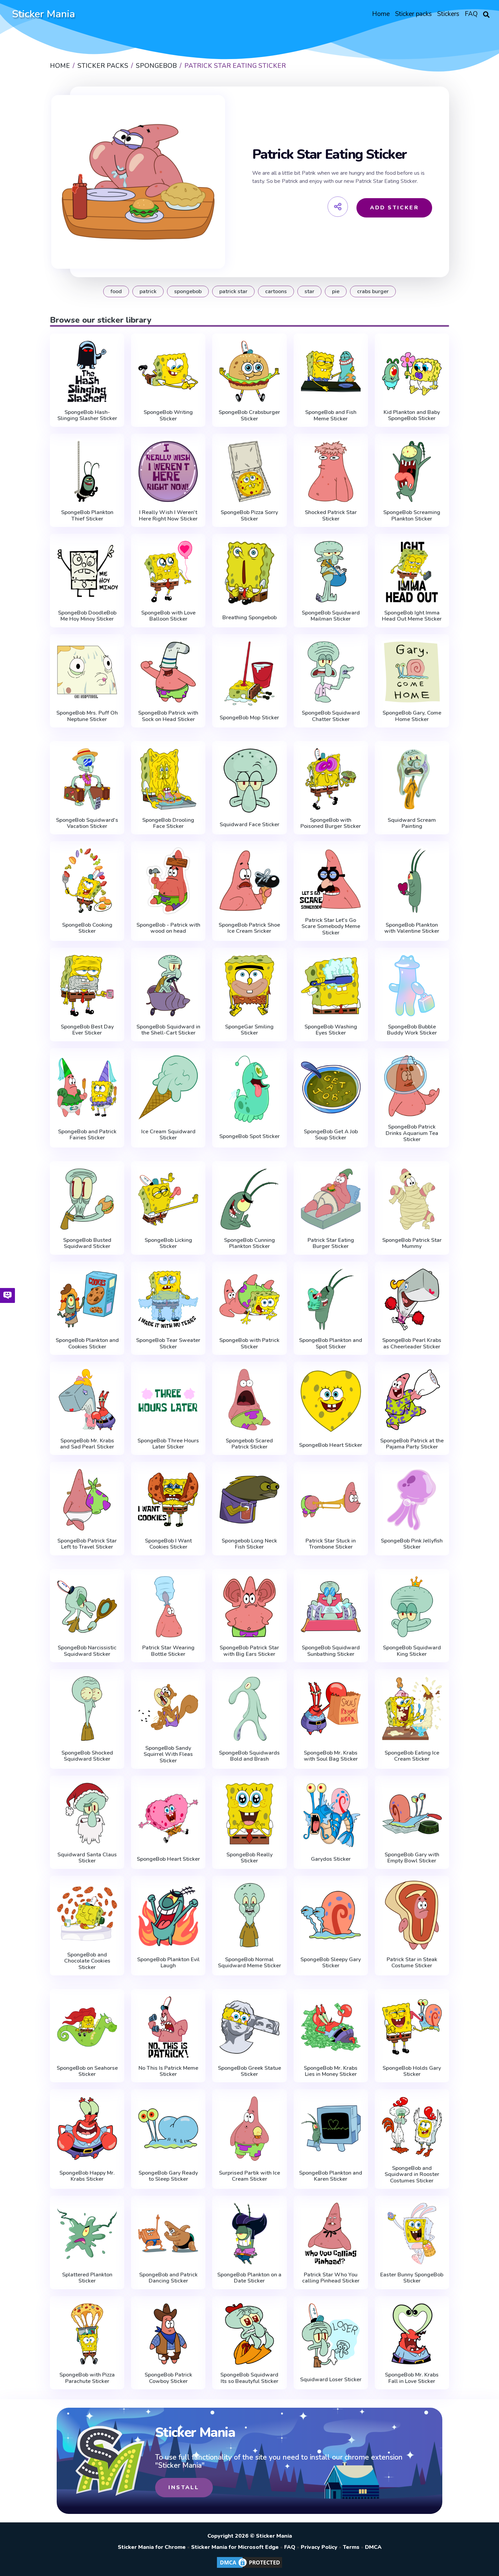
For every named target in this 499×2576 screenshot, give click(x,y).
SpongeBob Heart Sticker (331, 1445)
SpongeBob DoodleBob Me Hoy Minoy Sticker (87, 616)
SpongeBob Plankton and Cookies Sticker (87, 1343)
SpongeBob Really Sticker (249, 1858)
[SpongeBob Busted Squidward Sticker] (87, 1199)
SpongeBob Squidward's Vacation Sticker (87, 823)
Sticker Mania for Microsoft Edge (235, 2547)
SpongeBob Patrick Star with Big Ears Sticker (249, 1651)
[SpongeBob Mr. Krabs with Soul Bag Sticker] (331, 1709)
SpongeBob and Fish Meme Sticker (331, 415)
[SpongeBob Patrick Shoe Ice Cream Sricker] (249, 881)
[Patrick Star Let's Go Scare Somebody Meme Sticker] (331, 879)
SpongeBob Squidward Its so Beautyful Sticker (249, 2378)
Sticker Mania (43, 14)
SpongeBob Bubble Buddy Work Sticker (412, 1030)
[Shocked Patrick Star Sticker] (331, 472)
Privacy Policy (319, 2547)
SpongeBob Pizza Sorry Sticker (249, 516)
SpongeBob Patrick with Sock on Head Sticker (168, 716)
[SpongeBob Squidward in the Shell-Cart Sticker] (168, 986)
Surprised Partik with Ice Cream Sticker (249, 2176)
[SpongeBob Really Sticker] (249, 1814)
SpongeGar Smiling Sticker (249, 1030)
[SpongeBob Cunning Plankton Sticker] (249, 1199)
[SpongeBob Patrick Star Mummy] (412, 1199)
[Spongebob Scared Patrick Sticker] (249, 1400)
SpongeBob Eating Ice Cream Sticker (412, 1756)
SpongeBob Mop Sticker (249, 718)
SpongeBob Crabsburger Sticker (249, 415)
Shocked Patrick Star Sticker (331, 516)
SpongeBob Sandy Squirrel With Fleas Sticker (168, 1754)
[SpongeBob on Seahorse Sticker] (87, 2027)
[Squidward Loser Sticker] (331, 2336)
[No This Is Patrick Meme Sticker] (168, 2027)
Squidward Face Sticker (249, 825)
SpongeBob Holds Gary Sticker (412, 2071)
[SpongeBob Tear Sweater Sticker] (168, 1300)
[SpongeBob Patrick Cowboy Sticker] (168, 2334)
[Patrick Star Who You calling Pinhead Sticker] (331, 2234)
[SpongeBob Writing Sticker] (168, 372)
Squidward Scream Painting (412, 823)
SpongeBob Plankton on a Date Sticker (249, 2278)
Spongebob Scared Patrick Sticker (249, 1444)
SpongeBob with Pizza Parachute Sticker (87, 2378)
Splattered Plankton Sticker (87, 2278)
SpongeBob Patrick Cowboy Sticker (168, 2378)
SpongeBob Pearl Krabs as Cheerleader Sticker (412, 1343)
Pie (336, 291)
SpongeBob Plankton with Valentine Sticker (412, 928)
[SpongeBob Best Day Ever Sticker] (87, 986)
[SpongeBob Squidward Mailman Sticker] (331, 572)
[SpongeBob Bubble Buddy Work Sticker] (412, 986)
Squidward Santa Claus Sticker (87, 1858)
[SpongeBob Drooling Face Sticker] (168, 779)
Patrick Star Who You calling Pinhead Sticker (331, 2278)
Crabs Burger (373, 291)
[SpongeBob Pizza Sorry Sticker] (249, 472)
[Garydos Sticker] (331, 1815)
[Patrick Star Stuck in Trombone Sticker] (331, 1500)
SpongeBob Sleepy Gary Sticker (331, 1963)
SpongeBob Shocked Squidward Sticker (87, 1756)
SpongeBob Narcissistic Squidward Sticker (87, 1651)
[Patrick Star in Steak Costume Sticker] (412, 1915)
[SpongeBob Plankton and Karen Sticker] (331, 2129)
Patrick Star (233, 291)
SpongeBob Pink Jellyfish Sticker (412, 1544)
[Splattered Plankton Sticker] (87, 2234)
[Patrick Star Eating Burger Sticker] (331, 1199)
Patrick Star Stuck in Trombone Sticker (331, 1544)
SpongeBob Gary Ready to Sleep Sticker (168, 2176)
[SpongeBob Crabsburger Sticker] (249, 372)
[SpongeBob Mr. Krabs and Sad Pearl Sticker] (87, 1400)
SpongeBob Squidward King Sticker (412, 1651)
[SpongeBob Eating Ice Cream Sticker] (412, 1709)
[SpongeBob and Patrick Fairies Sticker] (87, 1088)
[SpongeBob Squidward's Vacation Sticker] (87, 779)
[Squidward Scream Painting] (412, 779)
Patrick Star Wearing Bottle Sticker (168, 1651)
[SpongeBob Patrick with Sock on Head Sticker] (168, 672)
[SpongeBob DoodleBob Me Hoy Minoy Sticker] (87, 572)
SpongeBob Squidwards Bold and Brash (249, 1756)
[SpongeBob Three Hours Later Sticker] (168, 1400)
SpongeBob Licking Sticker (168, 1243)
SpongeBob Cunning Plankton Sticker (249, 1243)
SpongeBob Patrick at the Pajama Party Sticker (412, 1444)
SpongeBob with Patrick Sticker (249, 1343)
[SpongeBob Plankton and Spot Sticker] (331, 1300)
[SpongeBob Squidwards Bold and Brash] (249, 1709)
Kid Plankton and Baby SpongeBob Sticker (412, 415)
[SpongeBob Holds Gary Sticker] (412, 2027)
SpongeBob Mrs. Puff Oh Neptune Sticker (87, 716)
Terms (351, 2547)
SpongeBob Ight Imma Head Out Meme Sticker (412, 616)
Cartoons (276, 291)
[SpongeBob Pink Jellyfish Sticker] (412, 1500)
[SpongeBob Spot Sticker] (249, 1089)
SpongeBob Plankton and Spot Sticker (331, 1343)
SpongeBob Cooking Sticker (87, 928)
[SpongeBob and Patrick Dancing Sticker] (168, 2234)
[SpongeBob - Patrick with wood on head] (168, 881)
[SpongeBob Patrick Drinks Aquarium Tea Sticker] (412, 1086)
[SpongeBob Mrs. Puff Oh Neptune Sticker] (87, 672)
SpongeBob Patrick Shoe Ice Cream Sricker (249, 928)
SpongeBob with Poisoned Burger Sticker (331, 823)
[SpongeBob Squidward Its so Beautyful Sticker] (249, 2334)
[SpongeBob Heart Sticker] (331, 1401)
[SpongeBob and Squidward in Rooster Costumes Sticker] (412, 2127)
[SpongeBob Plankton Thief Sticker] (87, 472)
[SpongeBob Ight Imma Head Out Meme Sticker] (412, 572)
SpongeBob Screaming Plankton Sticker (412, 516)
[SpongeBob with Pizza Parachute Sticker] (87, 2334)
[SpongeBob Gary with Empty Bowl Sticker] (412, 1814)
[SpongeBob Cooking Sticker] (87, 881)
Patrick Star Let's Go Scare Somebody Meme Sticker (331, 926)
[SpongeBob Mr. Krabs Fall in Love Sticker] (412, 2334)
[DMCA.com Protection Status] (249, 2568)
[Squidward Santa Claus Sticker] (87, 1814)
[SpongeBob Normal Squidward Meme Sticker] (249, 1915)
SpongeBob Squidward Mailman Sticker (331, 616)
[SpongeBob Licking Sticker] (168, 1199)
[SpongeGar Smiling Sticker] (249, 986)
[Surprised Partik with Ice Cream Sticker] (249, 2129)
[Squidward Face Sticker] (249, 781)
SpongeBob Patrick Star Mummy (412, 1243)
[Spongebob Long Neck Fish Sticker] (249, 1500)
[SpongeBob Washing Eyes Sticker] (331, 986)
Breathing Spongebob (249, 618)
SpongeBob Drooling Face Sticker (168, 823)
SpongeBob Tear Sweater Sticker (168, 1343)
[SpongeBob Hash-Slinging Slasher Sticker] (87, 372)
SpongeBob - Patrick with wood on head (168, 928)
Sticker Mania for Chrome (152, 2547)
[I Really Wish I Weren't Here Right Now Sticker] (168, 472)
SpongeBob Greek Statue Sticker (249, 2071)
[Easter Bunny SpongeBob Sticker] (412, 2234)
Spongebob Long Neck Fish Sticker (249, 1544)
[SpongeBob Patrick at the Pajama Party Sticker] (412, 1400)
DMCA (373, 2547)
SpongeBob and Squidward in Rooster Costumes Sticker (412, 2174)
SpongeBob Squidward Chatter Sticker (331, 716)
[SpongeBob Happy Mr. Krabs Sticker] (87, 2129)
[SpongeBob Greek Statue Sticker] (249, 2027)
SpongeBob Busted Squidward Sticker (87, 1243)
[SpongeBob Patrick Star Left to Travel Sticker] (87, 1500)
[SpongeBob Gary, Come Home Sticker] (412, 672)
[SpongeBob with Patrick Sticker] (249, 1300)
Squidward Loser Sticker (331, 2380)
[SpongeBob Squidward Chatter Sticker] (331, 672)
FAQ (290, 2547)
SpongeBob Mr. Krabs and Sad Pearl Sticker (87, 1444)
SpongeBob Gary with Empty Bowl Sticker (412, 1858)
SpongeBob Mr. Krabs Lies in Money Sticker (331, 2071)
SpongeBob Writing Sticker (168, 415)
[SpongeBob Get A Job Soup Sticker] (331, 1088)
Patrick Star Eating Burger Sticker (331, 1243)
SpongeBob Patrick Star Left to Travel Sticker (87, 1544)
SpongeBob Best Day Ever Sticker (87, 1030)
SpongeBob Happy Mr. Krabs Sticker (87, 2176)
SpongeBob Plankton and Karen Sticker (331, 2176)
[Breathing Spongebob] (249, 573)
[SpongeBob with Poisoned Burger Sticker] (331, 779)
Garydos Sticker (331, 1859)
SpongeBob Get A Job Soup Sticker (331, 1135)
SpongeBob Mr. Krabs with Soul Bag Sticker (331, 1756)
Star (309, 291)
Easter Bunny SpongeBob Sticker (412, 2278)
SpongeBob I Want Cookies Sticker (168, 1544)
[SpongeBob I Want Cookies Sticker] (168, 1500)
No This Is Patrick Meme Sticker (168, 2071)
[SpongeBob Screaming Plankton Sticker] (412, 472)
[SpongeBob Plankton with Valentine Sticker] (412, 881)
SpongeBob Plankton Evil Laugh (168, 1963)
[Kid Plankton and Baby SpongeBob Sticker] (412, 372)
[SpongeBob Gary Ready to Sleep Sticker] (168, 2129)
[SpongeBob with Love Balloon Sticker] (168, 572)
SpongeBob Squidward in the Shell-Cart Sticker (168, 1030)
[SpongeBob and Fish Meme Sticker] (331, 372)
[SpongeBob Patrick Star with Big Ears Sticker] (249, 1607)
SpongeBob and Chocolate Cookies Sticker (87, 1961)
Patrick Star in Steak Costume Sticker (412, 1963)
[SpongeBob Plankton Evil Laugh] (168, 1915)
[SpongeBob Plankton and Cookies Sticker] (87, 1300)
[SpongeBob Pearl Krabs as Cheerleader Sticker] (412, 1300)
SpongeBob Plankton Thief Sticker (87, 516)
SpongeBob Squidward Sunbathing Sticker (331, 1651)
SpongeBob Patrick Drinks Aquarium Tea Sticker (412, 1133)
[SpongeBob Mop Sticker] (249, 674)
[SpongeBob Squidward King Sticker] (412, 1607)
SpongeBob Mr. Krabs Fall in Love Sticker (412, 2378)
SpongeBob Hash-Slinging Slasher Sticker (87, 415)
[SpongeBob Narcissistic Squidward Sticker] (87, 1607)
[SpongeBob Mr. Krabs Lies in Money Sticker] (331, 2027)
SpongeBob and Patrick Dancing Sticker (168, 2278)
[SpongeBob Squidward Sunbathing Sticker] (331, 1607)
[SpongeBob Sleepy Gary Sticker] (331, 1915)
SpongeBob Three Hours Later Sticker (168, 1444)
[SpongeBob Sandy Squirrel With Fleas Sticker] (168, 1707)
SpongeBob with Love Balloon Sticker (168, 616)
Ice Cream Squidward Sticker (168, 1135)
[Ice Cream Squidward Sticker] (168, 1088)
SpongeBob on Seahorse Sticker (87, 2071)
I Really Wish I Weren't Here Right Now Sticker (168, 516)
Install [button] (184, 2487)
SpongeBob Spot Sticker (249, 1136)
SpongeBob (188, 291)
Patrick (148, 291)
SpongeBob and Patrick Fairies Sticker (87, 1135)
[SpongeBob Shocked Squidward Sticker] (87, 1709)
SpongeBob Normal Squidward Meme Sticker (249, 1963)
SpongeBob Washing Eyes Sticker (331, 1030)
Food (116, 291)
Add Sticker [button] (394, 208)
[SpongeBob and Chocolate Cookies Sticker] (87, 1914)
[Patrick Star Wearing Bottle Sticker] (168, 1607)
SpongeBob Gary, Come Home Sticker (412, 716)
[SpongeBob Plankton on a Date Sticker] (249, 2234)
